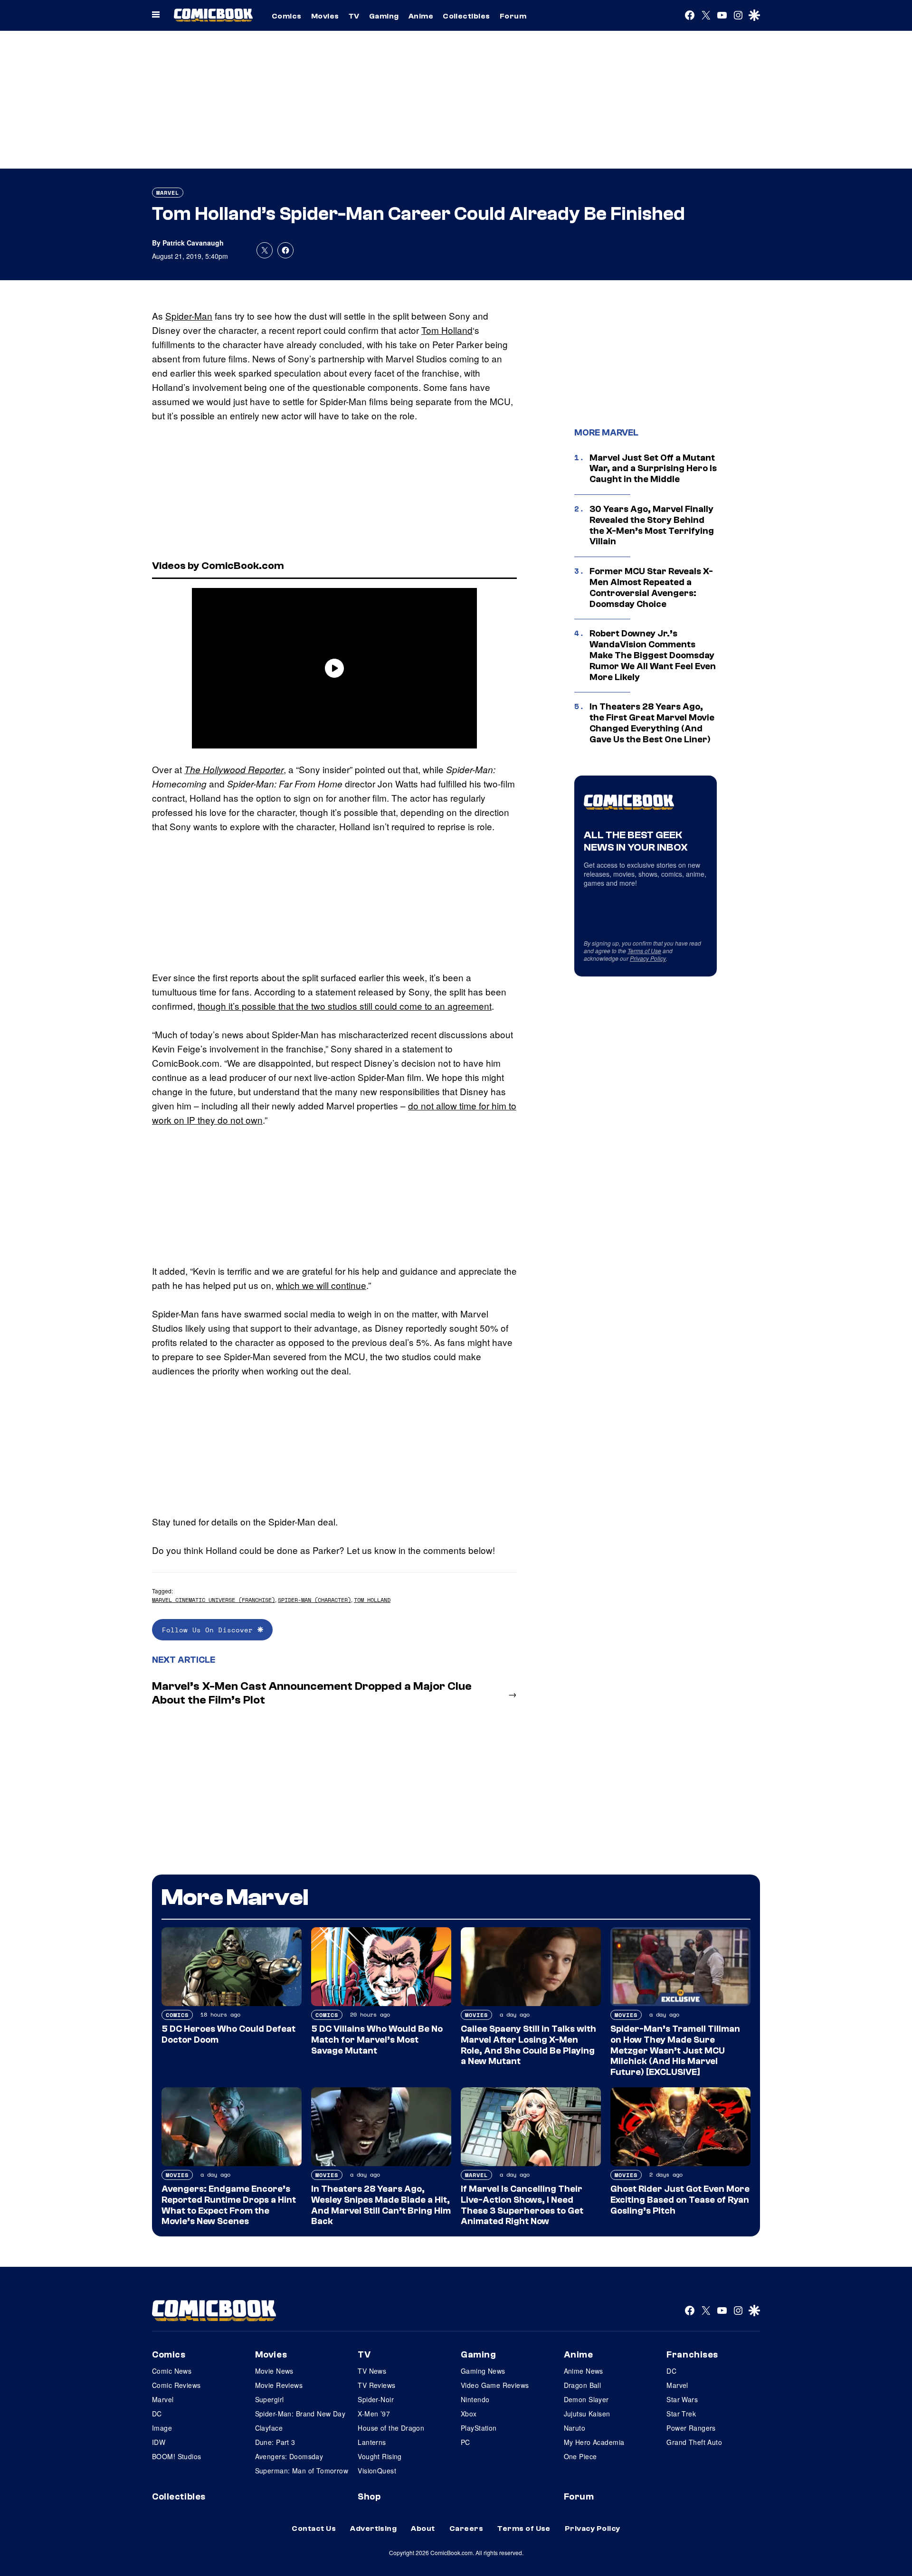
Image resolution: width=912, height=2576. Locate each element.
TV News (372, 2371)
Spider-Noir (376, 2399)
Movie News (274, 2371)
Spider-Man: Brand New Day (300, 2414)
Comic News (172, 2371)
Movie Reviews (279, 2385)
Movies (325, 16)
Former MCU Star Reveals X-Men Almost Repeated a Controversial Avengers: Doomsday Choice (651, 587)
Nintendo (475, 2399)
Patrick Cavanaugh (193, 243)
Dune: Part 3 (275, 2442)
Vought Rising (380, 2456)
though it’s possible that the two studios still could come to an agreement (345, 1006)
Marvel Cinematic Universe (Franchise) (214, 1600)
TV (354, 16)
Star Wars (682, 2399)
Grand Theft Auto (694, 2442)
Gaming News (483, 2371)
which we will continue (321, 1285)
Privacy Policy (648, 958)
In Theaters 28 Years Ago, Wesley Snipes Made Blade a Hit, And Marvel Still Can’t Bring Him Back (381, 2205)
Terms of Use (644, 951)
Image (162, 2428)
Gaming (384, 16)
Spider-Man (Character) (314, 1600)
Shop (369, 2497)
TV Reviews (376, 2385)
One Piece (580, 2456)
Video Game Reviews (495, 2385)
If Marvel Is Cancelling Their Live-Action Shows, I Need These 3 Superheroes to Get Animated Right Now (522, 2205)
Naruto (575, 2428)
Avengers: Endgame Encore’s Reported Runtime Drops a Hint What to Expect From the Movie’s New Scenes (229, 2205)
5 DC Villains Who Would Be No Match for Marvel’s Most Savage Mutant (377, 2040)
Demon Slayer (586, 2399)
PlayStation (479, 2428)
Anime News (584, 2371)
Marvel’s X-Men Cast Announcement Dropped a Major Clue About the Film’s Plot (312, 1693)
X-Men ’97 (374, 2414)
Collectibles (466, 16)
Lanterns (372, 2442)
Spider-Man (189, 316)
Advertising (373, 2529)
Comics (287, 16)
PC (465, 2442)
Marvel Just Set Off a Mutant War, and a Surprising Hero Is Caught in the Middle (653, 469)
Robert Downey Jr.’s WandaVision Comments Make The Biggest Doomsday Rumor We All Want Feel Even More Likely (653, 655)
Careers (466, 2529)
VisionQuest (377, 2471)
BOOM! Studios (176, 2456)
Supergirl (270, 2399)
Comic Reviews (176, 2385)
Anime (421, 16)
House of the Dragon (391, 2428)
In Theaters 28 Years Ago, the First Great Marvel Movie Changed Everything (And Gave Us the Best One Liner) (652, 723)
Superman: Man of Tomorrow (302, 2471)
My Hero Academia (594, 2442)
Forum (513, 16)
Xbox (469, 2414)
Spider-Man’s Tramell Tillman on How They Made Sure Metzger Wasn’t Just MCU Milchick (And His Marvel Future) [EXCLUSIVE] (675, 2050)
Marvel (168, 193)
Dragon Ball (583, 2385)
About (423, 2529)
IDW (159, 2442)
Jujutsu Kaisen (587, 2414)
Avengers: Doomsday (289, 2456)
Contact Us (314, 2529)
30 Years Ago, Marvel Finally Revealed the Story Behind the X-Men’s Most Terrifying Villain (652, 525)
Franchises (692, 2355)
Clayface (269, 2428)
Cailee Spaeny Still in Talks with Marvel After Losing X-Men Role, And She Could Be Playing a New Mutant (528, 2045)
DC (157, 2414)
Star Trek (681, 2414)
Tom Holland (447, 330)
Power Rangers (691, 2428)
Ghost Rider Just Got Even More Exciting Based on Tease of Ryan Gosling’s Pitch (680, 2200)
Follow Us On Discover (210, 1630)
